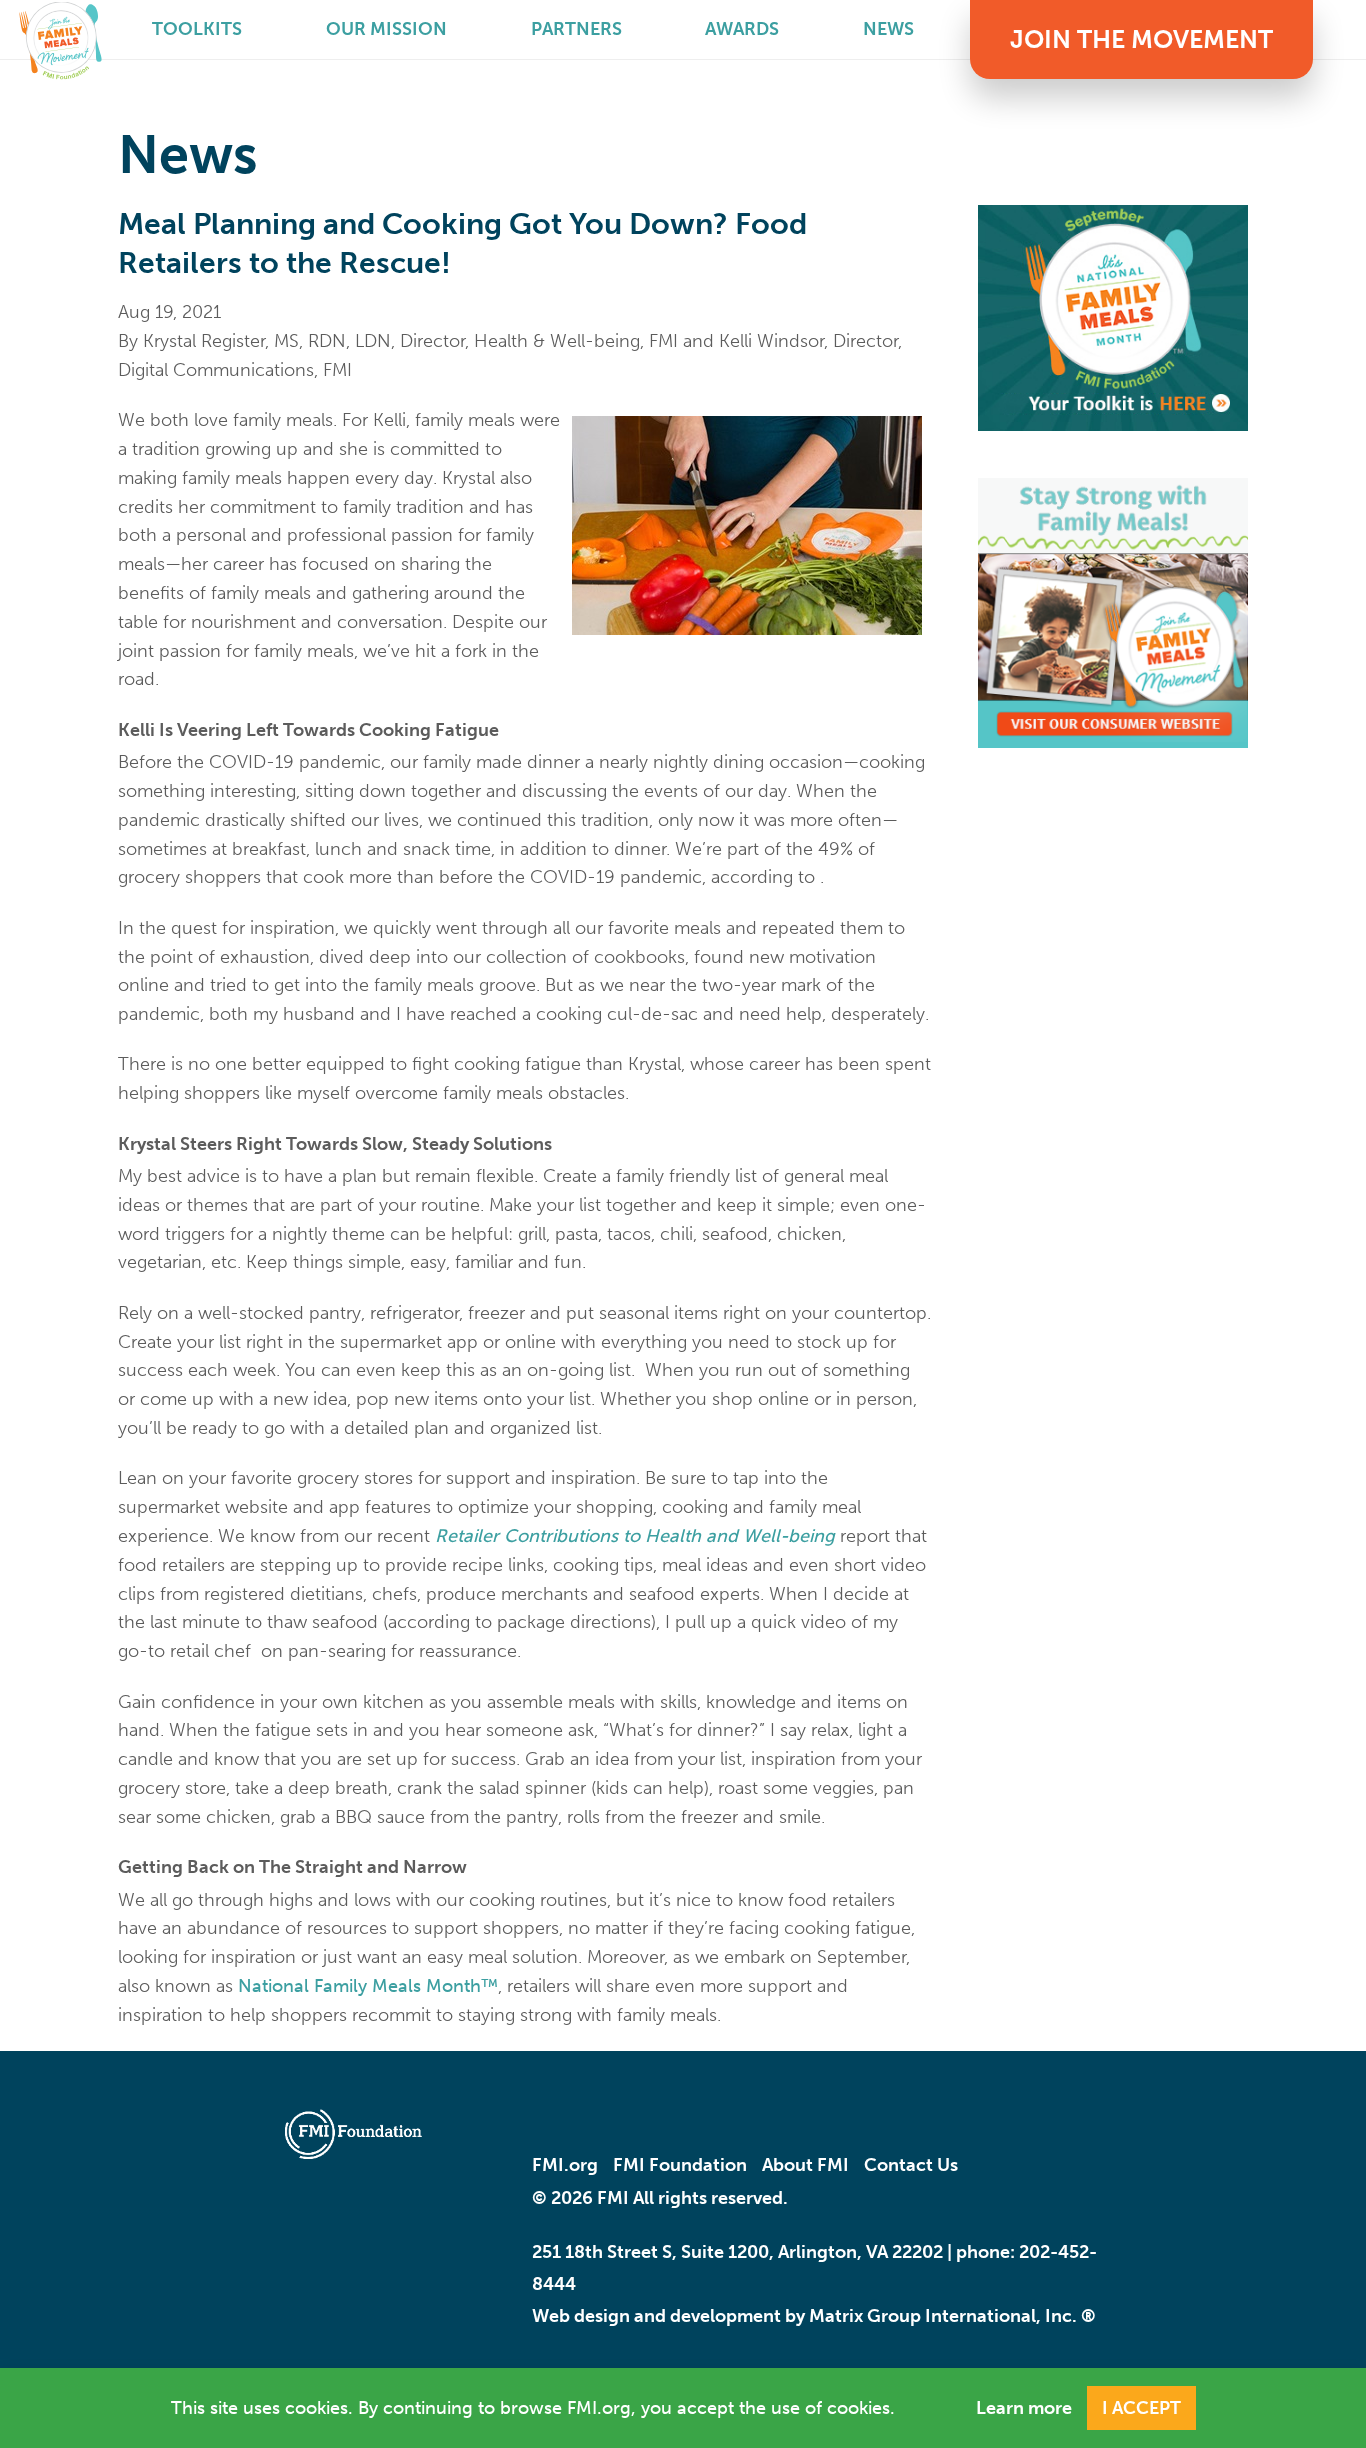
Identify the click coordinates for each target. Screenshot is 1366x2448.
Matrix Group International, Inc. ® (952, 2316)
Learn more (1024, 2408)
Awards (742, 29)
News (888, 29)
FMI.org (565, 2165)
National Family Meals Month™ (368, 1986)
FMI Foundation (680, 2165)
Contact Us (911, 2165)
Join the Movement (1141, 39)
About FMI (805, 2165)
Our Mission (386, 29)
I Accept (1141, 2408)
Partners (576, 29)
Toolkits (197, 29)
